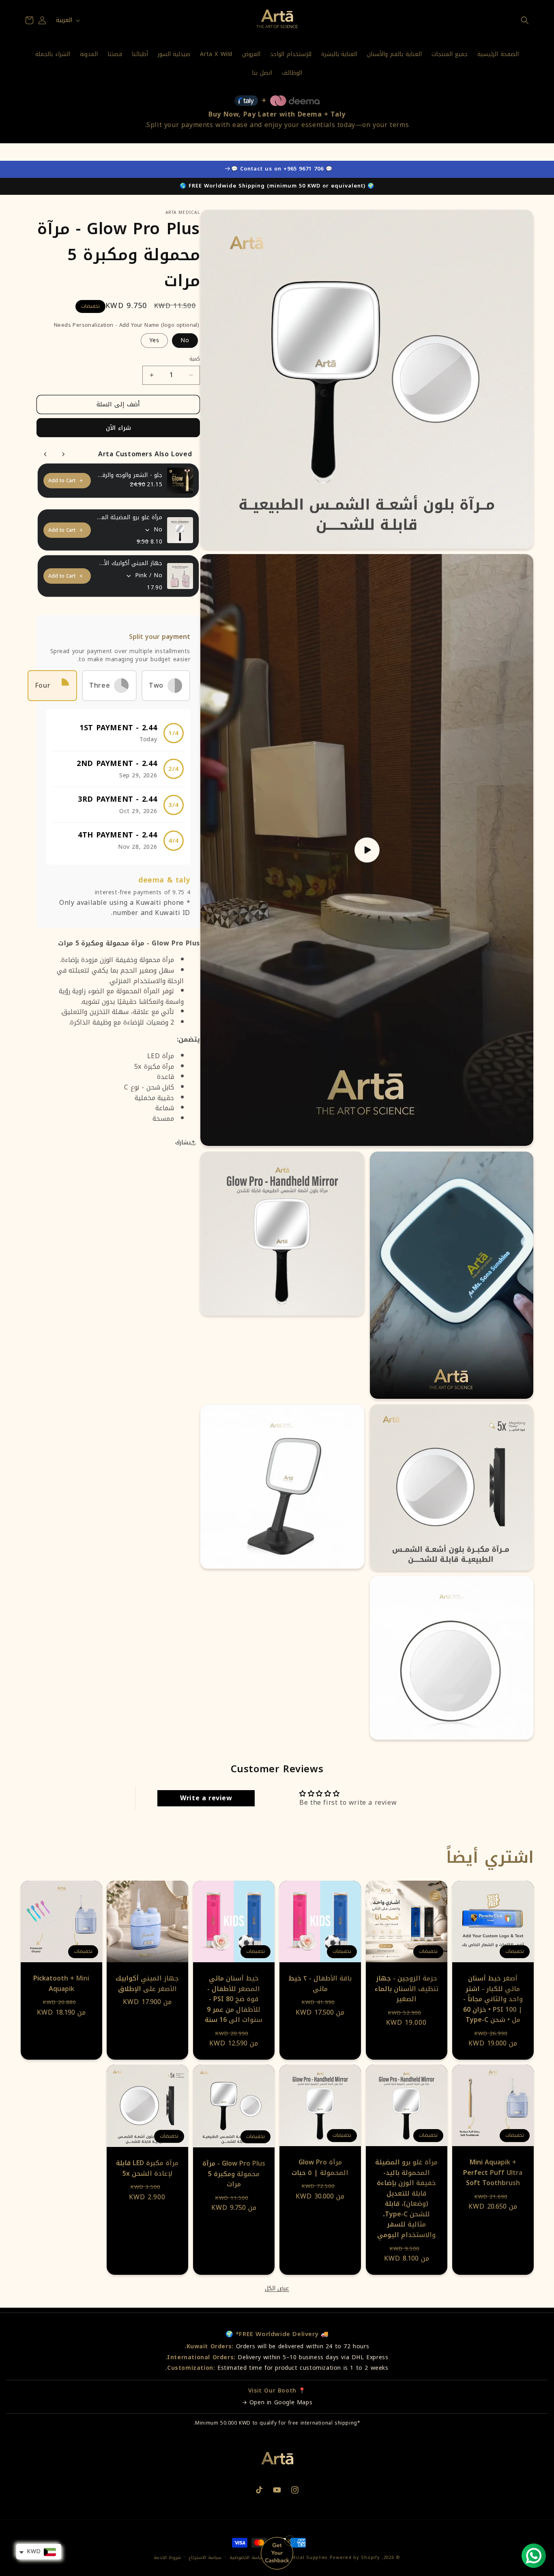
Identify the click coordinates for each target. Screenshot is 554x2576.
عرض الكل (277, 2289)
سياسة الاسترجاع (205, 2558)
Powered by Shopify (355, 2558)
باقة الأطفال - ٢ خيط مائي (320, 1984)
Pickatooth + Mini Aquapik (61, 1984)
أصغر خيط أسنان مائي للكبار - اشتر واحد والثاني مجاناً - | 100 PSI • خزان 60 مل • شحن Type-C (493, 1999)
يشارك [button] (183, 1142)
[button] (525, 20)
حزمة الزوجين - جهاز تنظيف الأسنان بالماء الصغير (407, 1989)
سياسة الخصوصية (247, 2558)
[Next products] (63, 454)
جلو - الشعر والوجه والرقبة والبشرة (129, 475)
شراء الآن (118, 428)
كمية (195, 359)
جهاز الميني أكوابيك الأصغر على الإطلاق (129, 563)
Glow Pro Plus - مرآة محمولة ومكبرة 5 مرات (234, 2174)
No (185, 340)
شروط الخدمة (167, 2558)
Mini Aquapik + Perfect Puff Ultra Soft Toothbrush (493, 2173)
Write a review (206, 1798)
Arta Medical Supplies (300, 2558)
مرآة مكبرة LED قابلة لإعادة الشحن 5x (148, 2168)
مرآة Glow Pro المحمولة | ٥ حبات (320, 2167)
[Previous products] (45, 454)
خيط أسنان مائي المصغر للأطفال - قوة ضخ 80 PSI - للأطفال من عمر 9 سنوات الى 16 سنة (234, 1999)
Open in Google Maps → (277, 2402)
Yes (154, 340)
